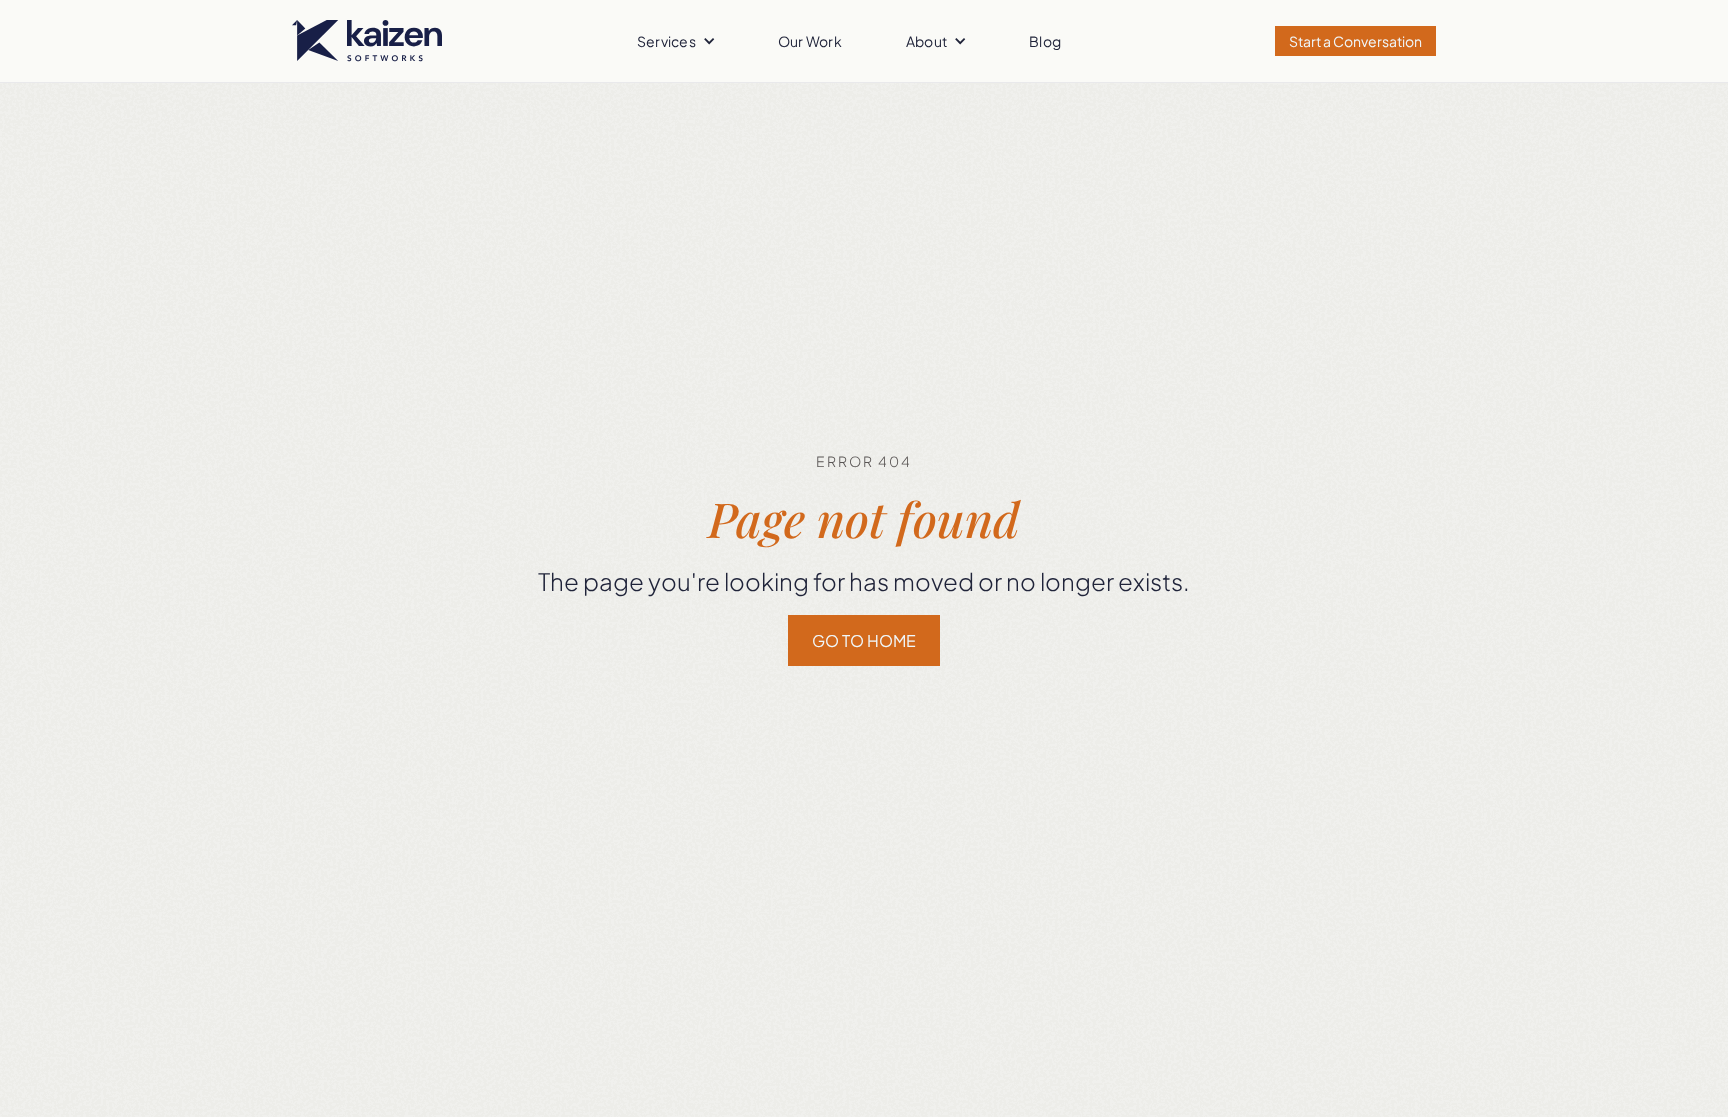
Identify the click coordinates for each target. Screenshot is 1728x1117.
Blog (1045, 41)
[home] (367, 41)
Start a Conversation (1355, 41)
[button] (675, 41)
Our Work (810, 41)
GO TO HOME (864, 640)
